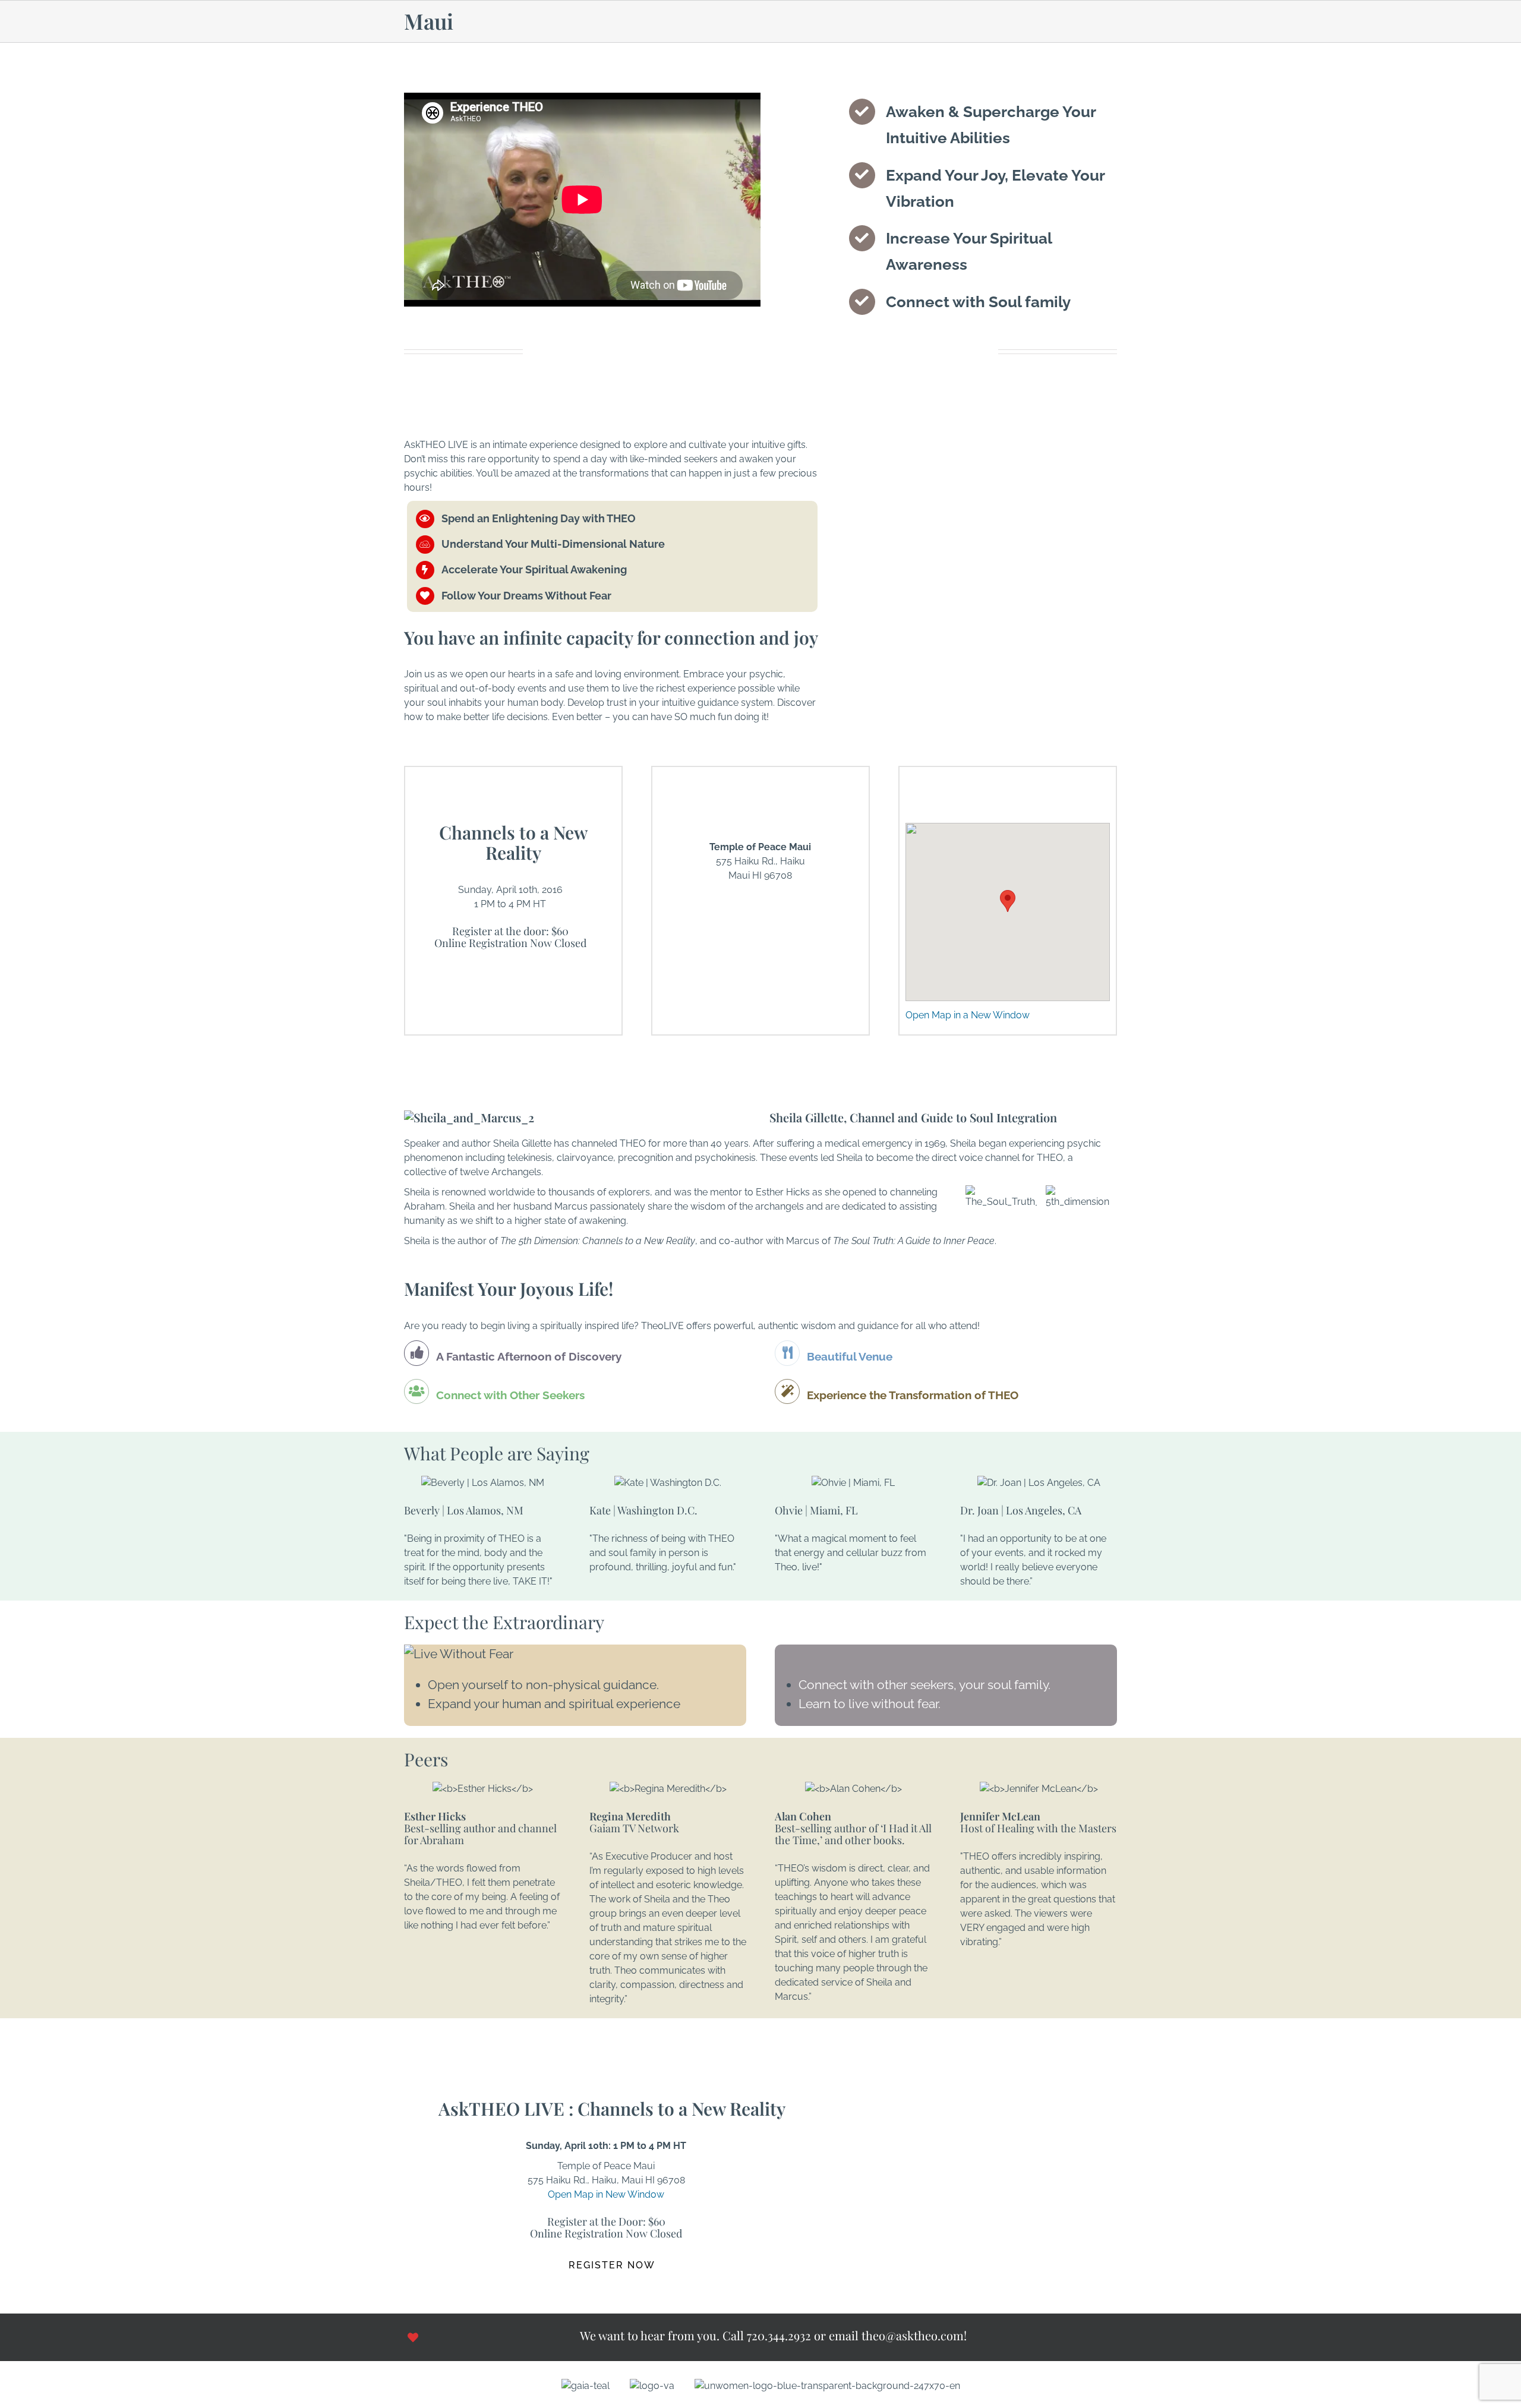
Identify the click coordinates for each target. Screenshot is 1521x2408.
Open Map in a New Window (968, 1015)
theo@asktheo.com (913, 2335)
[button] (1008, 901)
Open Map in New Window (606, 2194)
